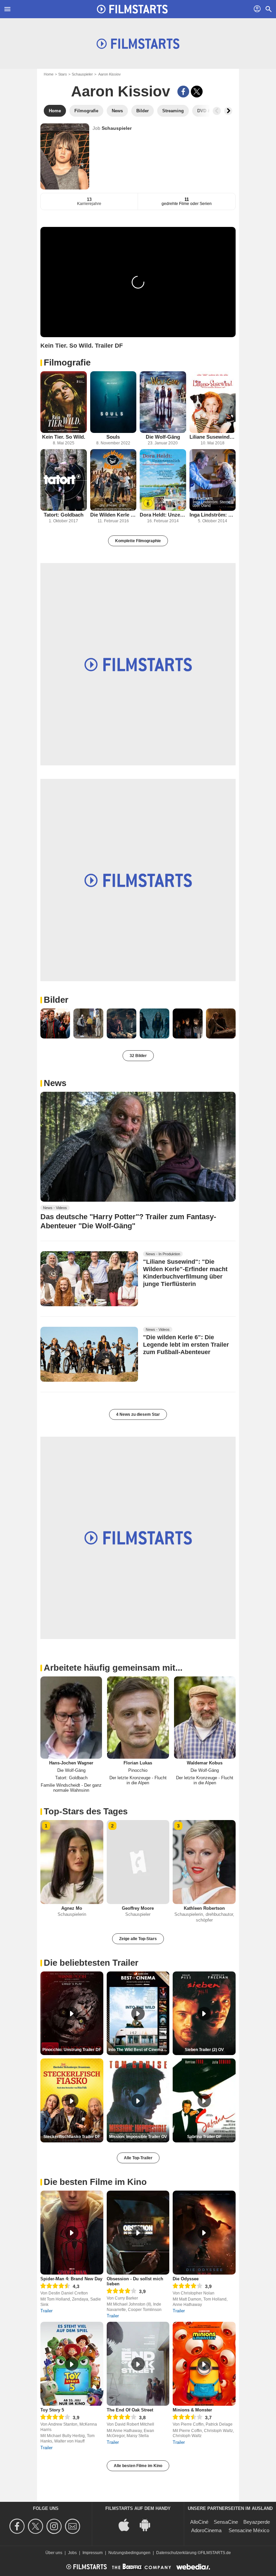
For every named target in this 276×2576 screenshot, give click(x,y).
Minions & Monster (192, 2410)
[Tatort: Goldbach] (64, 480)
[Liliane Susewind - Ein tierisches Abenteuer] (213, 402)
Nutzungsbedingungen (129, 2553)
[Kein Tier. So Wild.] (64, 402)
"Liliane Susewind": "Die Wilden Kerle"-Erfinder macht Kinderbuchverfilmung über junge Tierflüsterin (185, 1273)
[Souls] (113, 402)
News (55, 1083)
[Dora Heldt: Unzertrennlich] (163, 480)
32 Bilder (138, 1056)
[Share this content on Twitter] (197, 92)
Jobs (72, 2553)
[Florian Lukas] (138, 1718)
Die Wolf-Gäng (163, 437)
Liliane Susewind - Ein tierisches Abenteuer (213, 437)
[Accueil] (132, 9)
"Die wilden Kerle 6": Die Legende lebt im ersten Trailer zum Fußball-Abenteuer (186, 1345)
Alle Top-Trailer (138, 2158)
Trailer (46, 2311)
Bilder (56, 1000)
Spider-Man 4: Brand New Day (71, 2279)
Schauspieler (82, 74)
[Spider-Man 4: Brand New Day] (72, 2233)
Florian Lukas (138, 1763)
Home (49, 74)
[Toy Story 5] (72, 2364)
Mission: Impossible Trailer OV (138, 2137)
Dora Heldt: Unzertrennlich (163, 515)
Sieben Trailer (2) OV (204, 2050)
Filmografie (67, 362)
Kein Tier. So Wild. (64, 437)
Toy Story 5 (52, 2410)
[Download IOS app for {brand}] (128, 2524)
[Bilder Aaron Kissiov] (55, 1023)
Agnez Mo (72, 1908)
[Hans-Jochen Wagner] (71, 1718)
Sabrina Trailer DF (204, 2137)
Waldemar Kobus (205, 1763)
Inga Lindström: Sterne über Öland (213, 515)
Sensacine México (249, 2530)
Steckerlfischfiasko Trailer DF (72, 2137)
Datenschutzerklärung (176, 2553)
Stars (63, 74)
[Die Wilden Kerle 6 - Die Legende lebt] (113, 480)
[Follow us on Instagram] (55, 2526)
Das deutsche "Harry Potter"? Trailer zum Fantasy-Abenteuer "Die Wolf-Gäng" (128, 1221)
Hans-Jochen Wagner (71, 1763)
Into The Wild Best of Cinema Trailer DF (139, 2050)
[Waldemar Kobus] (205, 1718)
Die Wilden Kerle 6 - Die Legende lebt (113, 515)
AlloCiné (199, 2522)
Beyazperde (257, 2522)
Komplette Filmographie (138, 541)
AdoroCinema (206, 2530)
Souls (113, 437)
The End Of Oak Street (130, 2410)
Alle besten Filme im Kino (138, 2466)
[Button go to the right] (228, 111)
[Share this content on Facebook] (183, 92)
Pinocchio (138, 1770)
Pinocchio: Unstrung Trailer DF (72, 2050)
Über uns (54, 2553)
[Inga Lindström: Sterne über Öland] (213, 480)
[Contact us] (74, 2526)
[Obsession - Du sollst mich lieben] (138, 2233)
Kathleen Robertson (204, 1908)
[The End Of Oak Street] (138, 2364)
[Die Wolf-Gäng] (163, 402)
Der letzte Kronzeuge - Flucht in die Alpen (138, 1780)
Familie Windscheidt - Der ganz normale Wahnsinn (71, 1788)
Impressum (93, 2553)
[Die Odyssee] (204, 2233)
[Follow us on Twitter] (37, 2526)
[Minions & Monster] (204, 2364)
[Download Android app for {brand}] (148, 2524)
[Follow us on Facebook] (18, 2526)
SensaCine (226, 2522)
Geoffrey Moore (138, 1908)
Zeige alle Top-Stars (138, 1939)
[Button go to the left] (217, 111)
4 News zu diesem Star (138, 1414)
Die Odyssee (186, 2279)
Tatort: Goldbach (64, 515)
